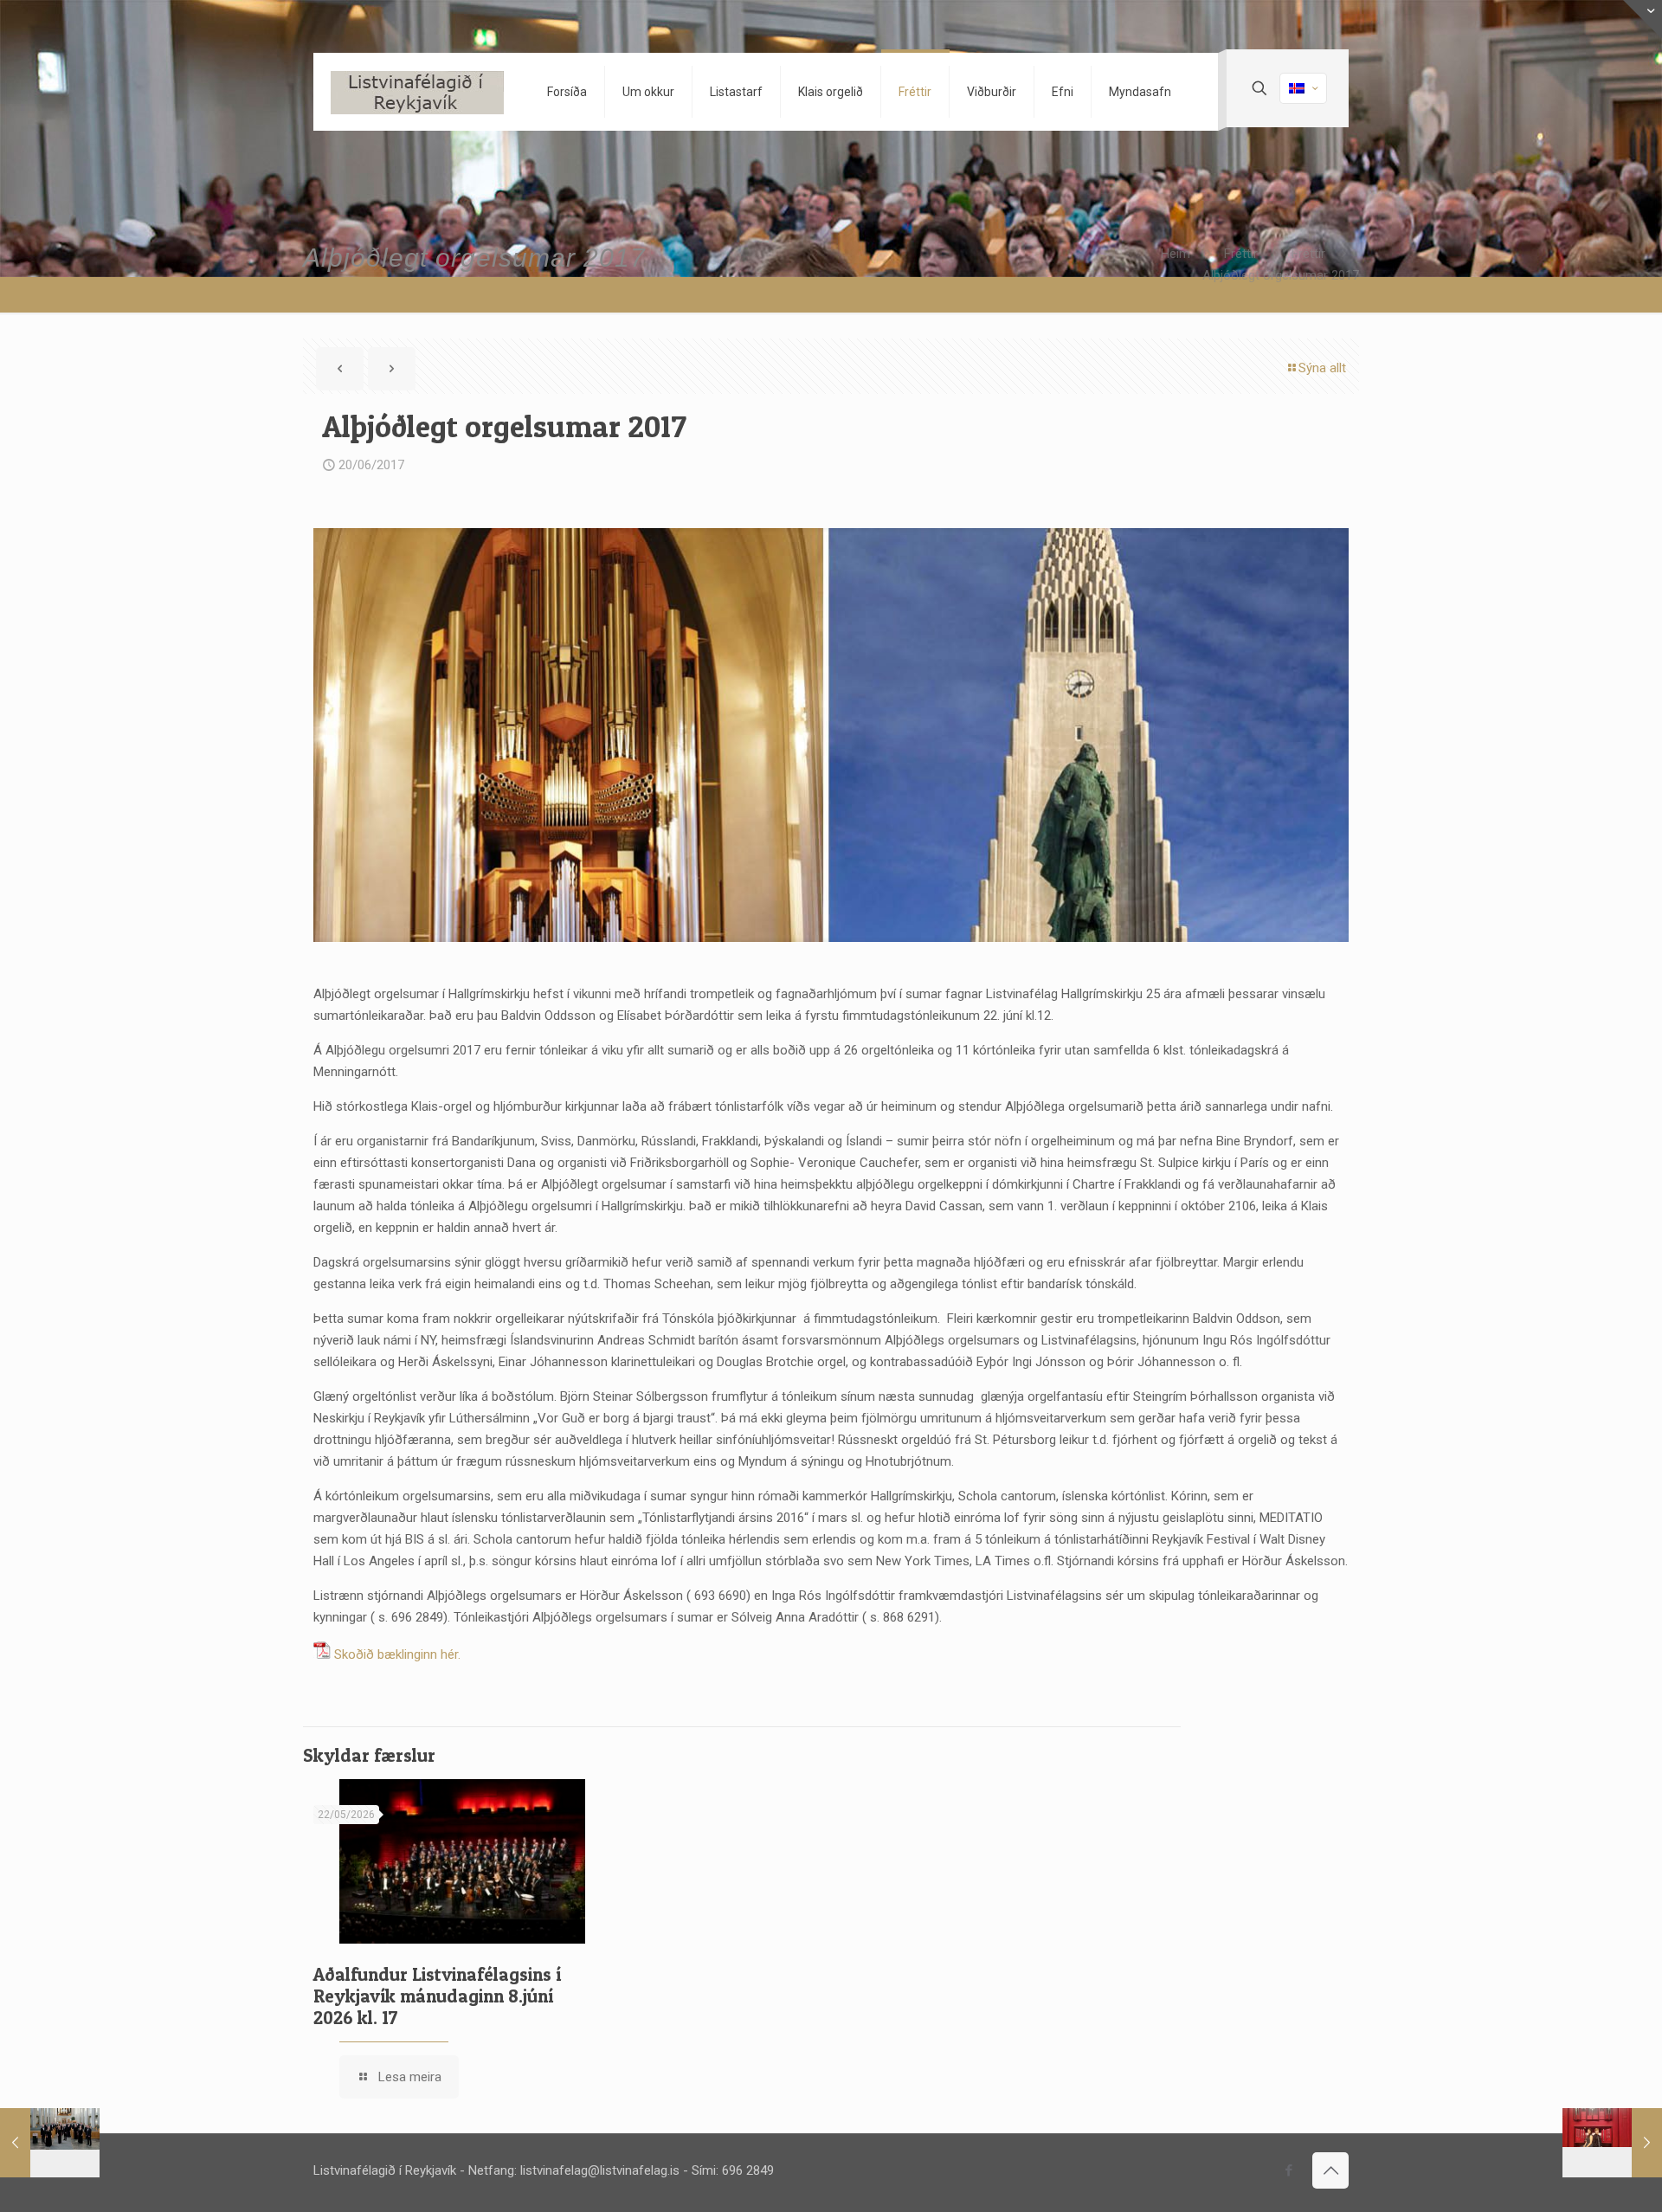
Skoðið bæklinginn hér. (397, 1654)
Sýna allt (1322, 368)
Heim (1176, 254)
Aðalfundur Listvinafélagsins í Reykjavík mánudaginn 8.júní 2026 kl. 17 (437, 1996)
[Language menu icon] (1303, 88)
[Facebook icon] (1288, 2170)
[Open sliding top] (1643, 19)
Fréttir (1241, 254)
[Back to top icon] (1330, 2170)
